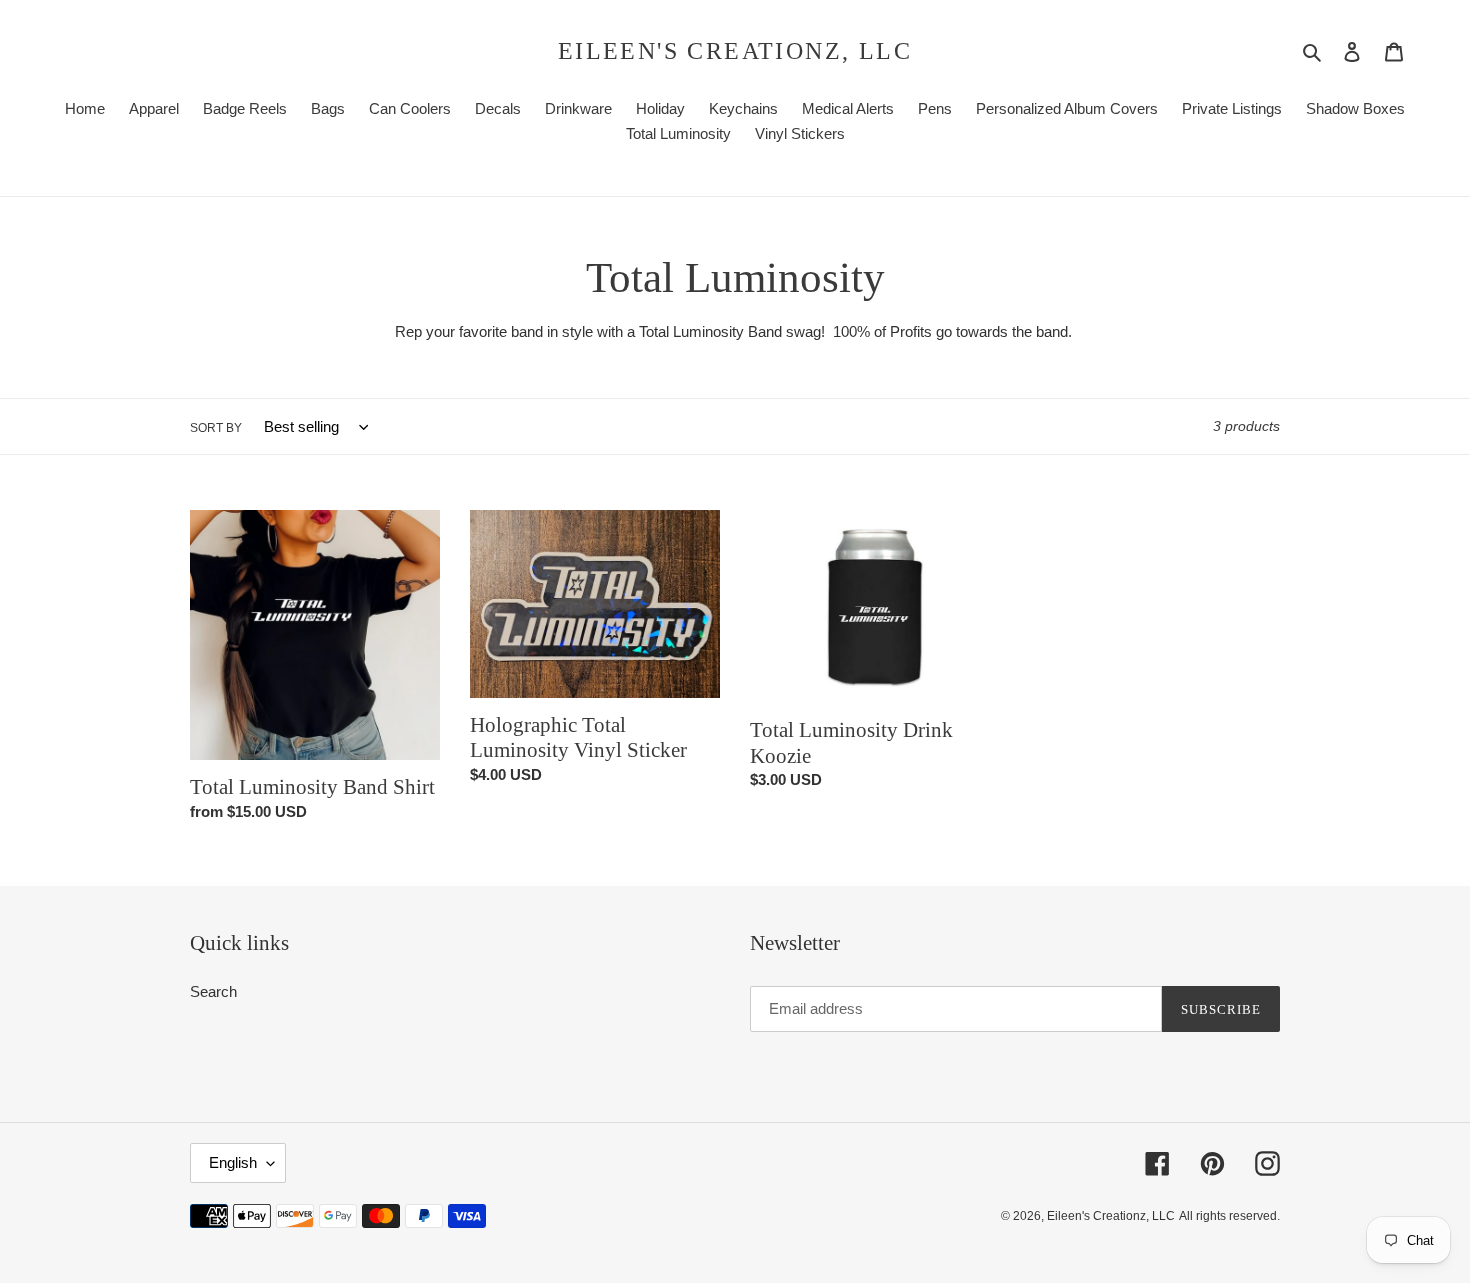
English (233, 1162)
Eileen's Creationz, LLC (735, 51)
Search (213, 991)
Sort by (216, 428)
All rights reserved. (1229, 1216)
